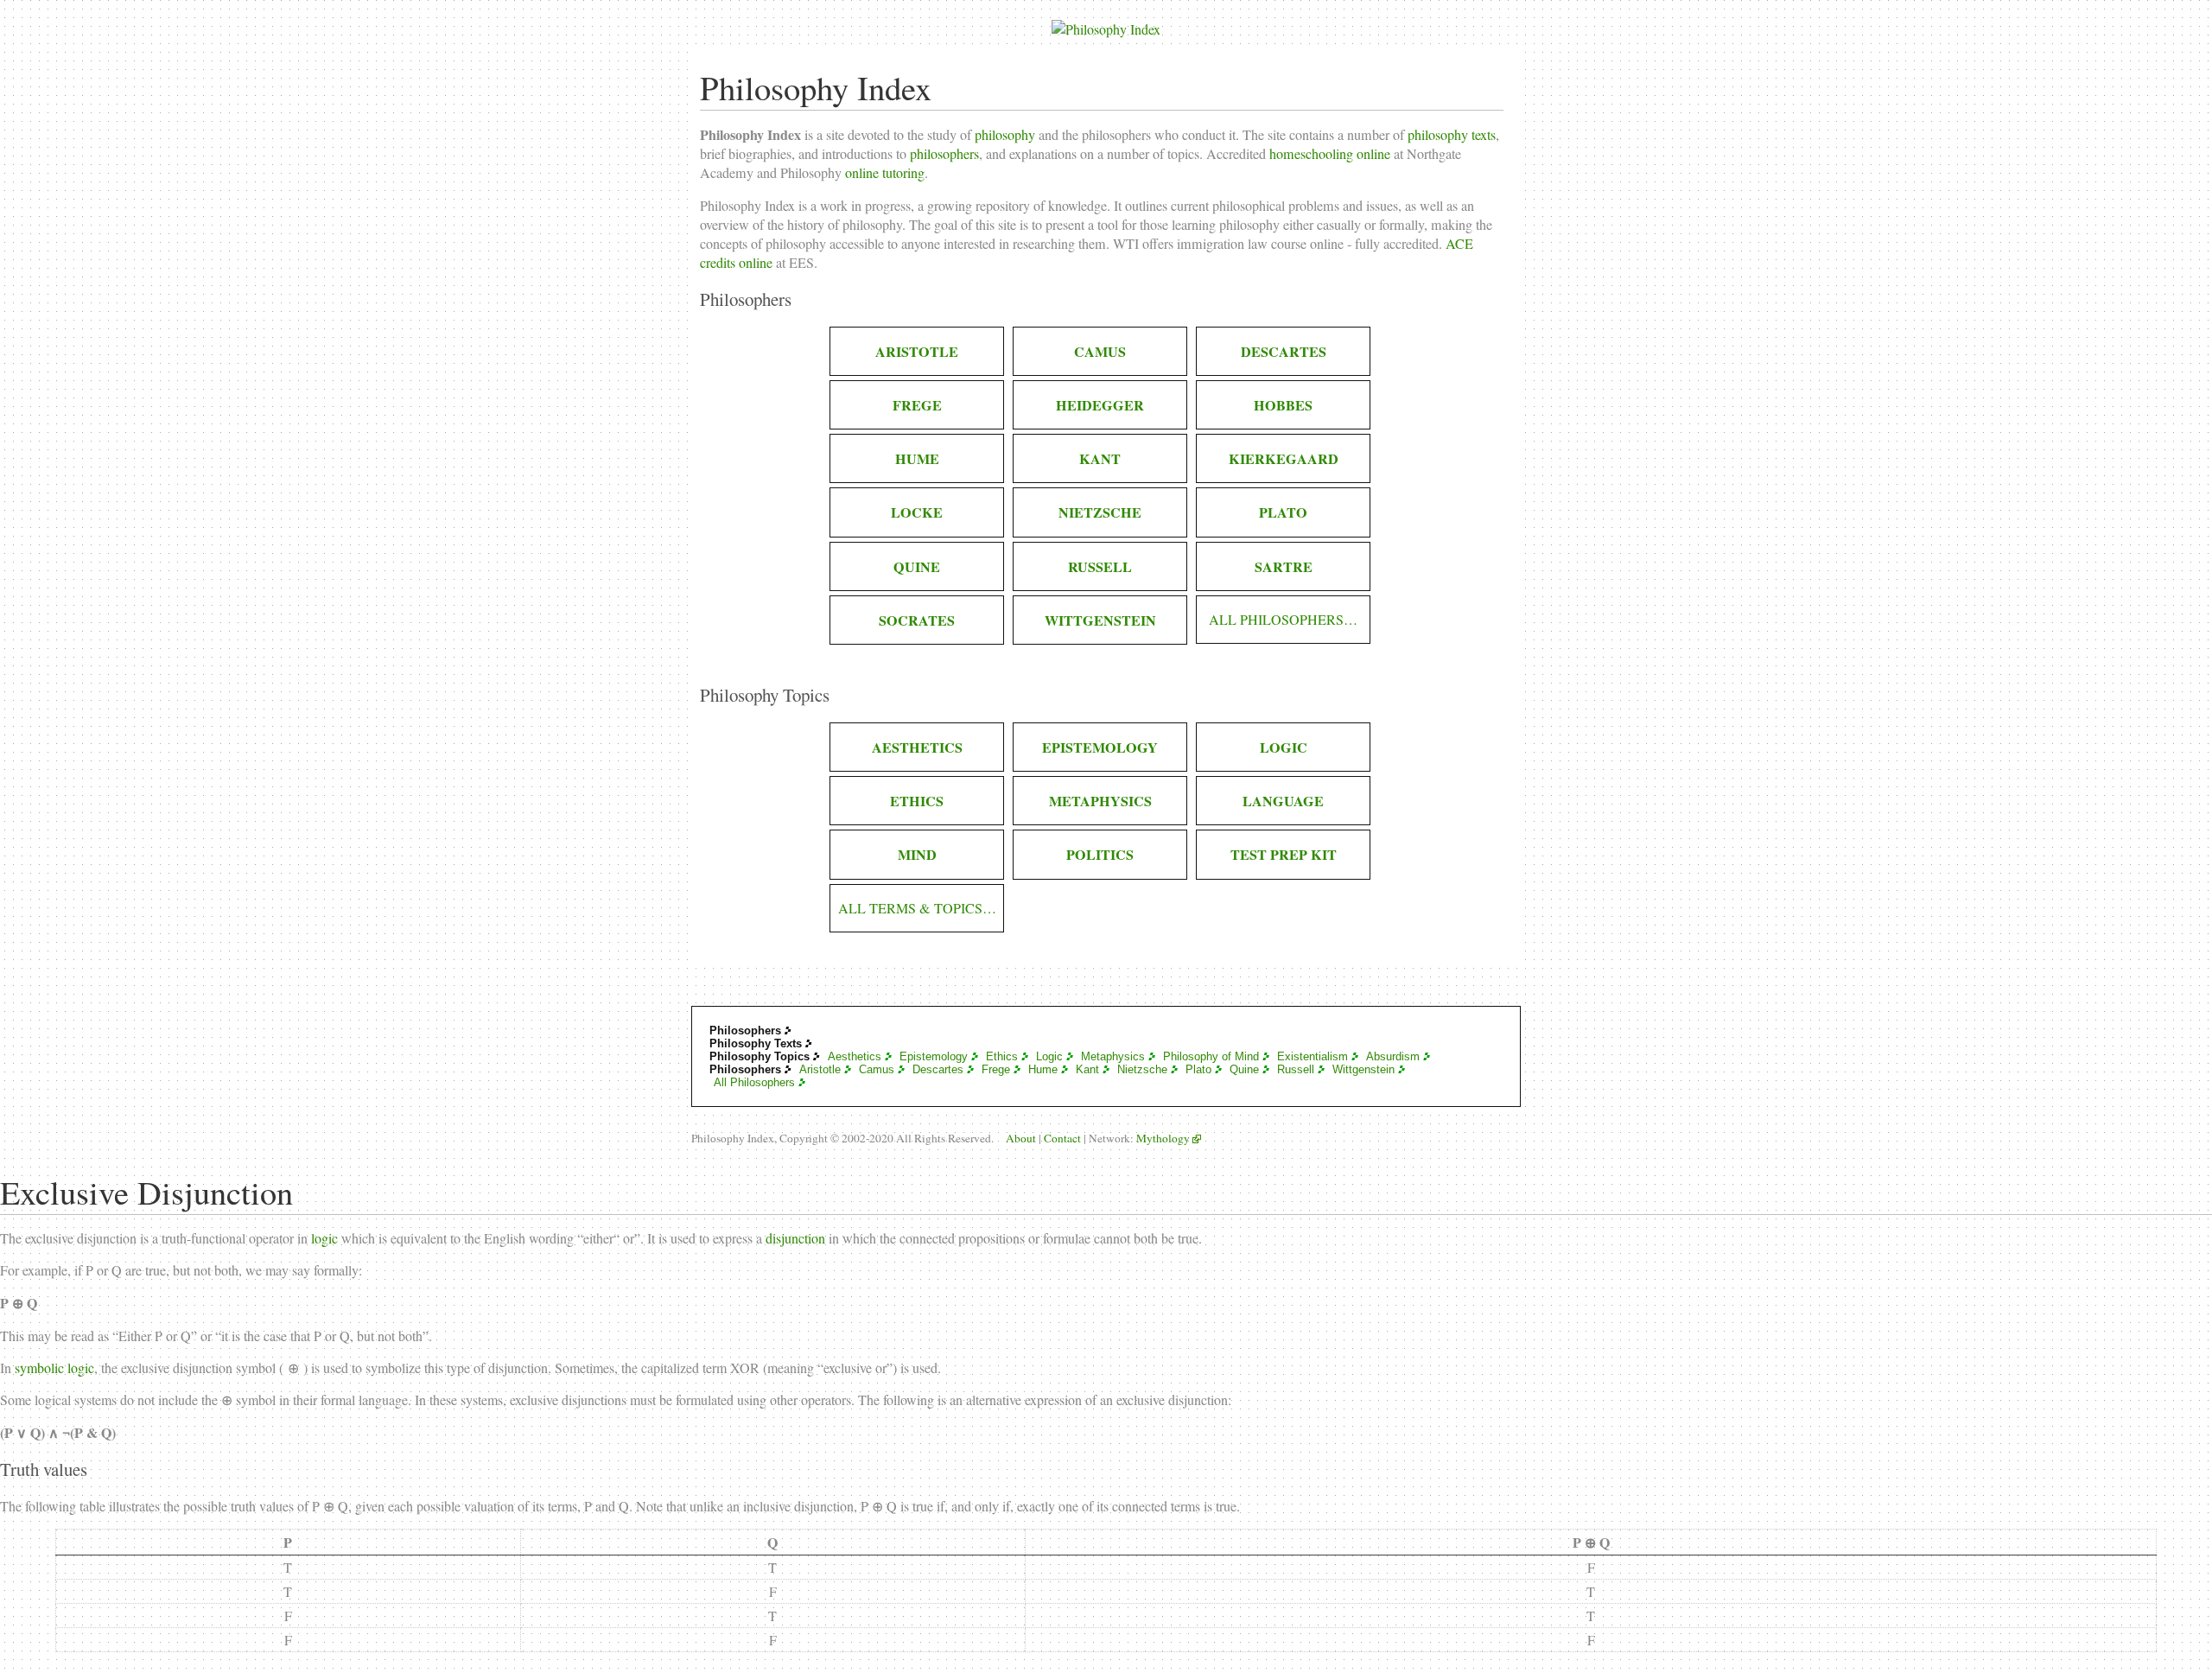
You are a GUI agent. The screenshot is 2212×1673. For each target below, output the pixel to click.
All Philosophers (754, 1082)
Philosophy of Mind (1211, 1056)
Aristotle (820, 1069)
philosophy (1005, 135)
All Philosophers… (1283, 620)
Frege (996, 1069)
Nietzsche (1142, 1069)
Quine (1244, 1069)
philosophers (944, 154)
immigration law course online (1260, 244)
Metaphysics (1113, 1056)
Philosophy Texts (756, 1043)
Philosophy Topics (760, 1056)
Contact (1062, 1138)
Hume (1043, 1069)
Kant (1087, 1069)
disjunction (795, 1238)
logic (324, 1238)
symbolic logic (54, 1368)
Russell (1296, 1069)
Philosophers (745, 1031)
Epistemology (934, 1056)
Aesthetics (855, 1056)
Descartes (938, 1069)
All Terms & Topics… (917, 908)
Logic (1049, 1056)
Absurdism (1393, 1056)
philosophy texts (1452, 135)
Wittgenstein (1363, 1069)
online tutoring (885, 173)
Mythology (1163, 1138)
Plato (1198, 1069)
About (1021, 1138)
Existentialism (1313, 1056)
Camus (877, 1069)
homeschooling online (1330, 154)
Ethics (1002, 1056)
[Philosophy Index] (1106, 23)
